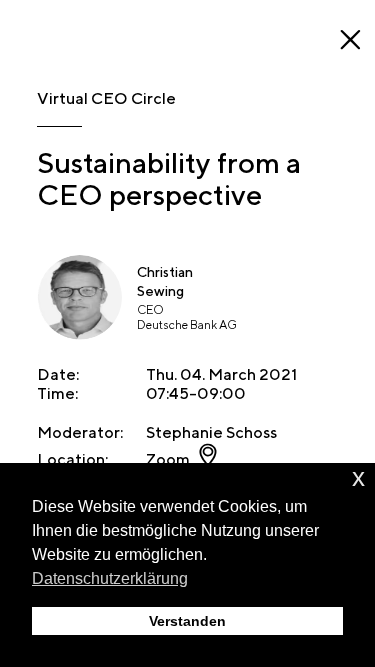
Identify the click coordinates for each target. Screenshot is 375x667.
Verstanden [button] (187, 621)
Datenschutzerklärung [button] (110, 578)
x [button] (358, 477)
